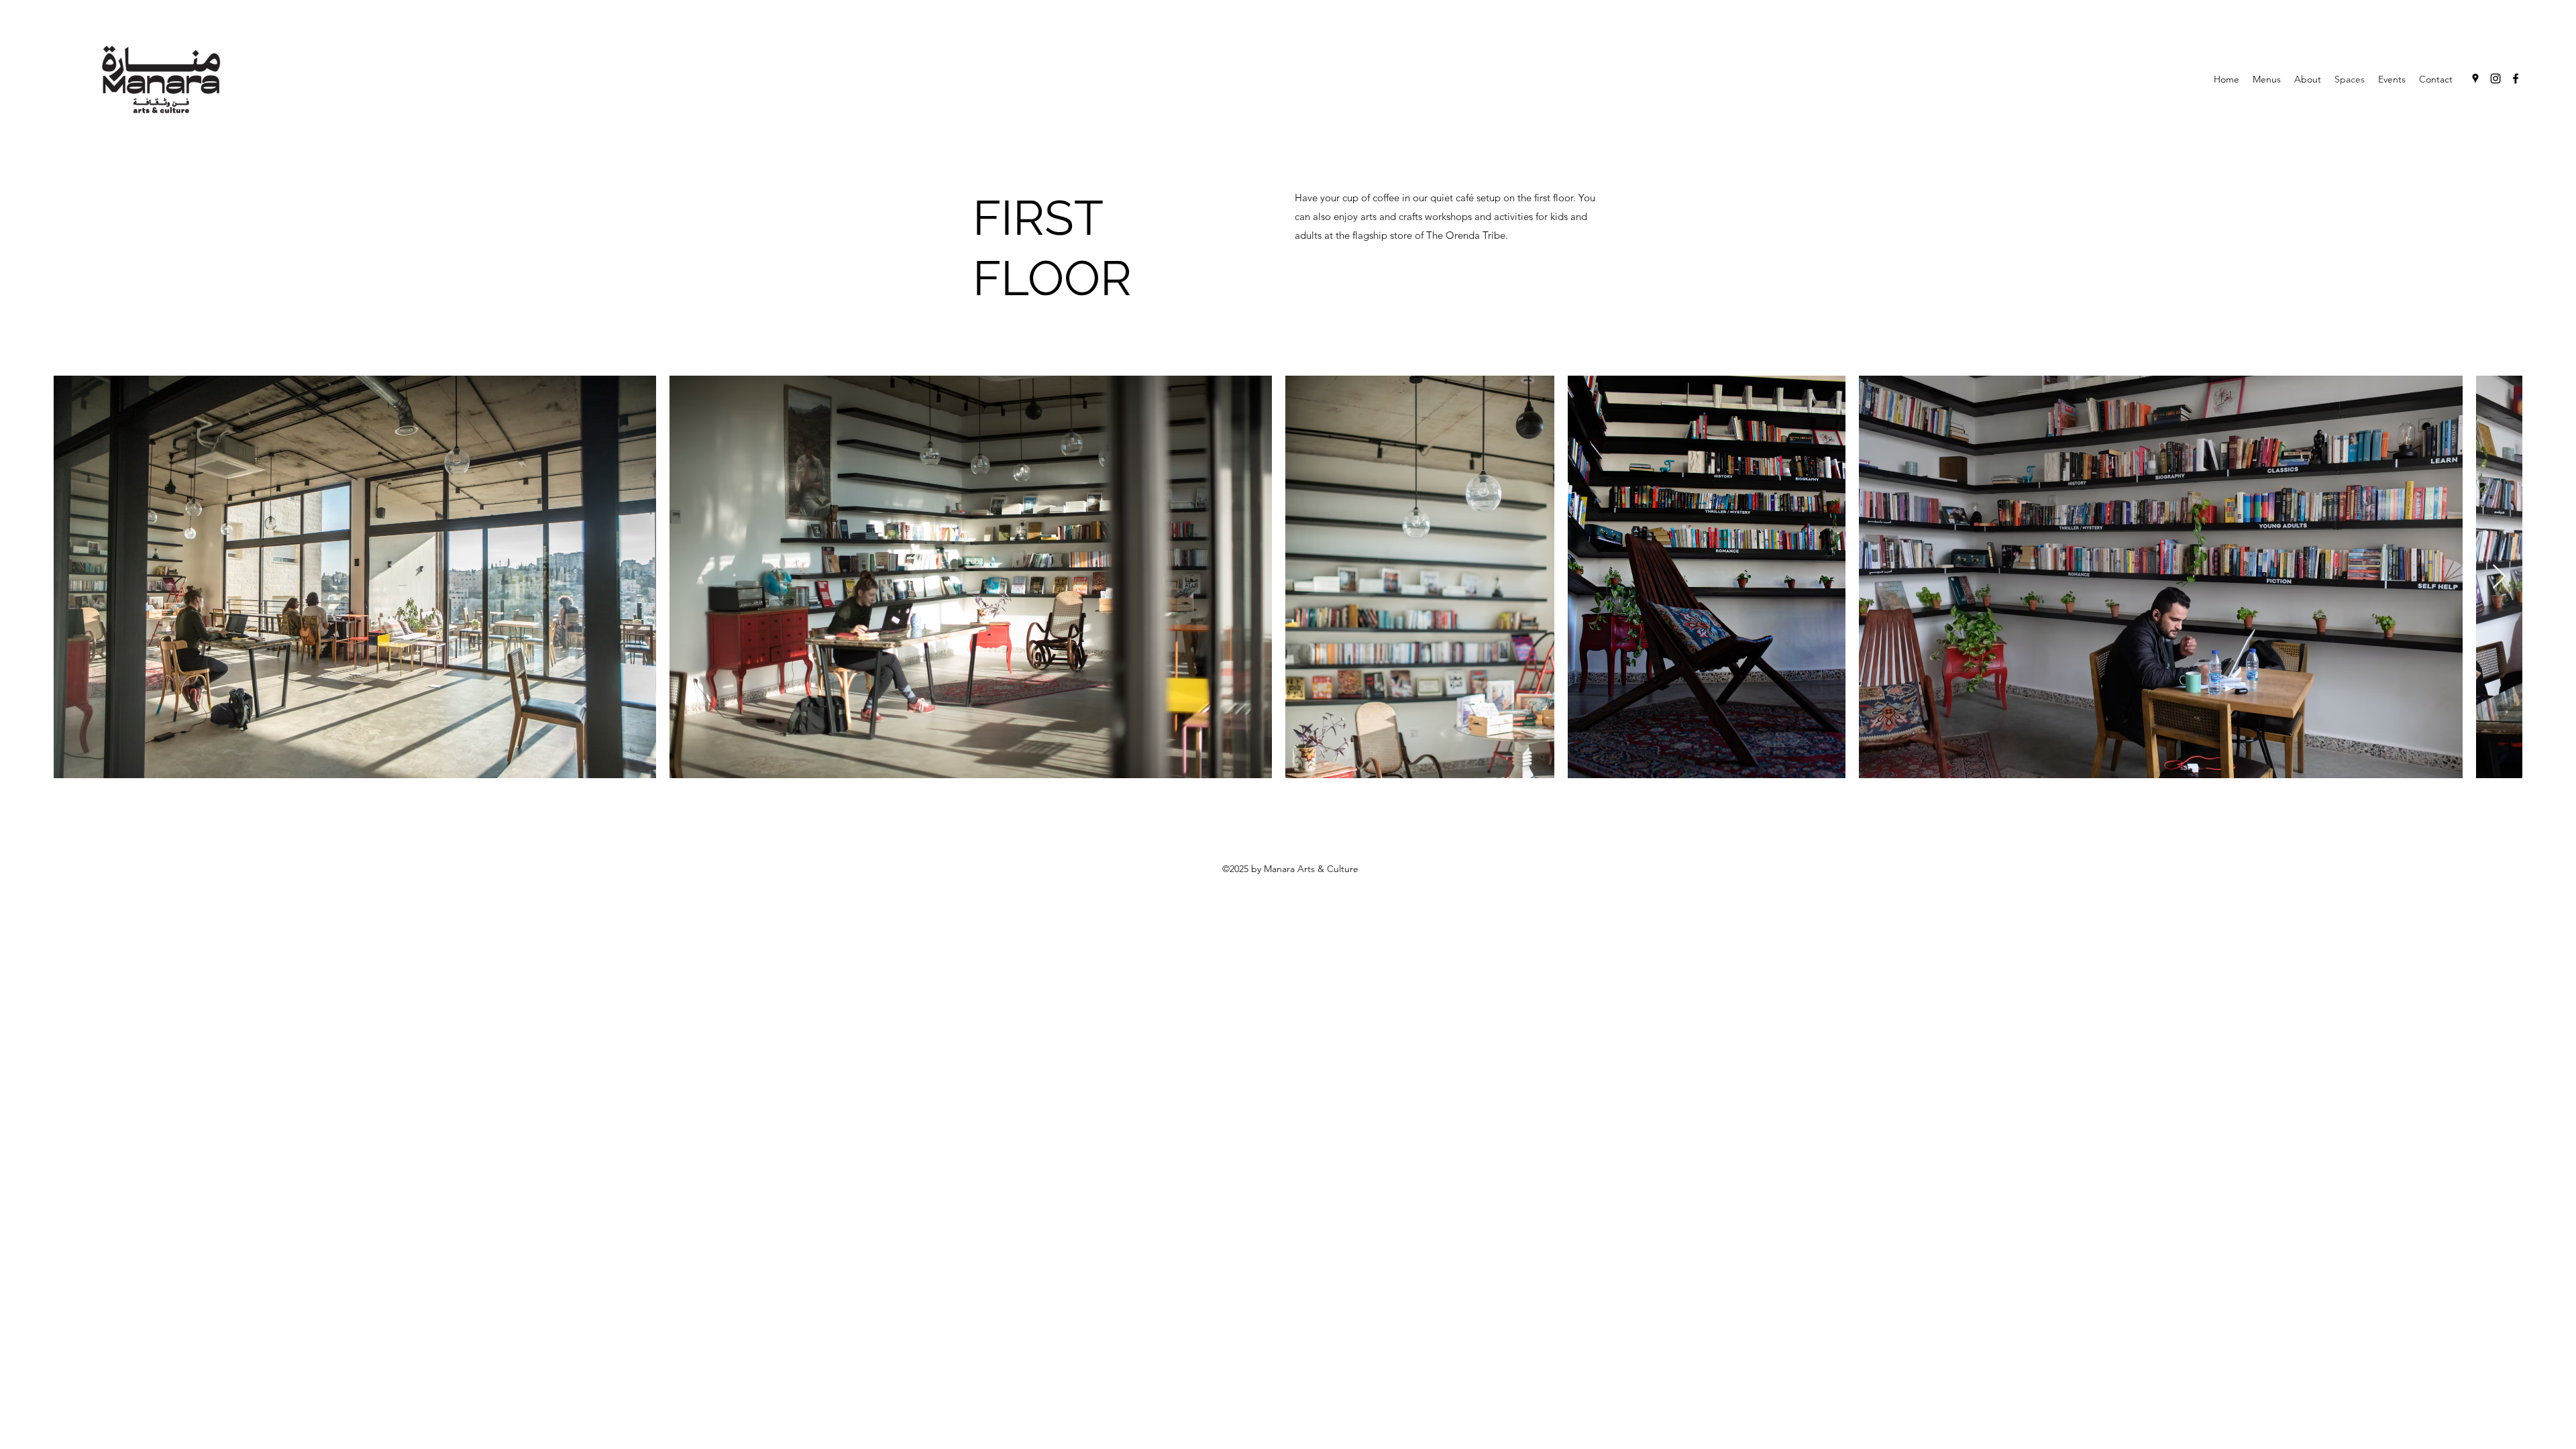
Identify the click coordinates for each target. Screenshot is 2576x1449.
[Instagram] (2495, 78)
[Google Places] (2475, 78)
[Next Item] (2499, 577)
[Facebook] (2516, 78)
